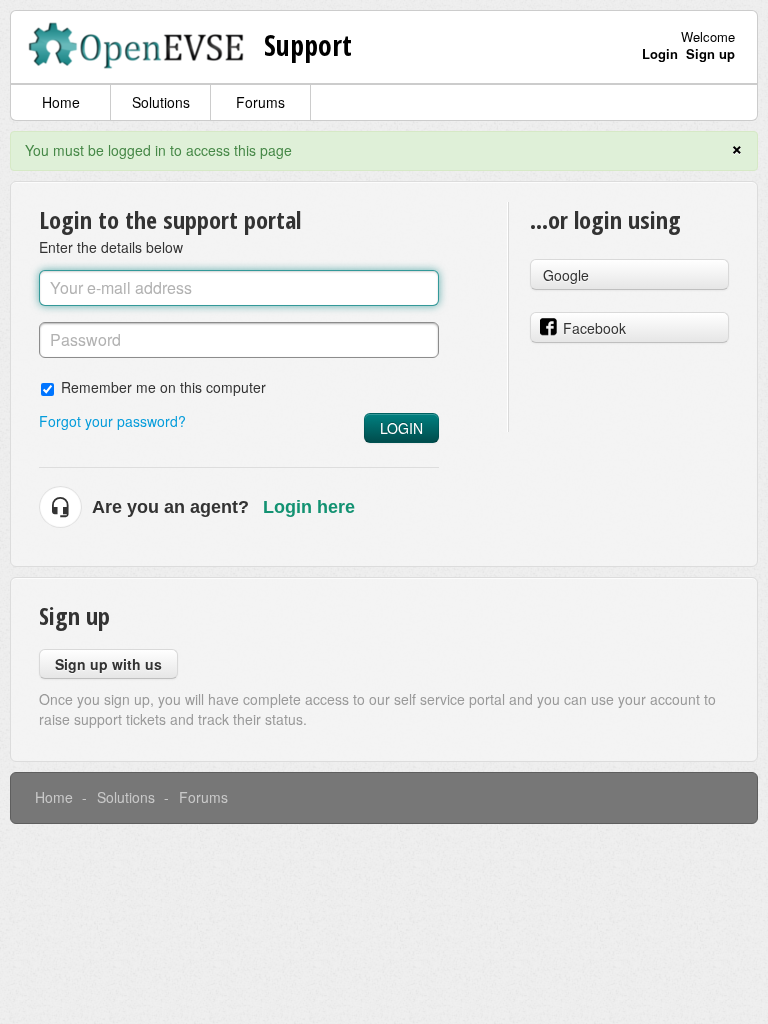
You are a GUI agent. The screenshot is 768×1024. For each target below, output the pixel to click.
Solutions (161, 102)
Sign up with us (108, 664)
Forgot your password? (112, 421)
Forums (260, 102)
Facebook (594, 328)
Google (566, 275)
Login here (309, 507)
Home (61, 102)
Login (401, 428)
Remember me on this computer (163, 386)
